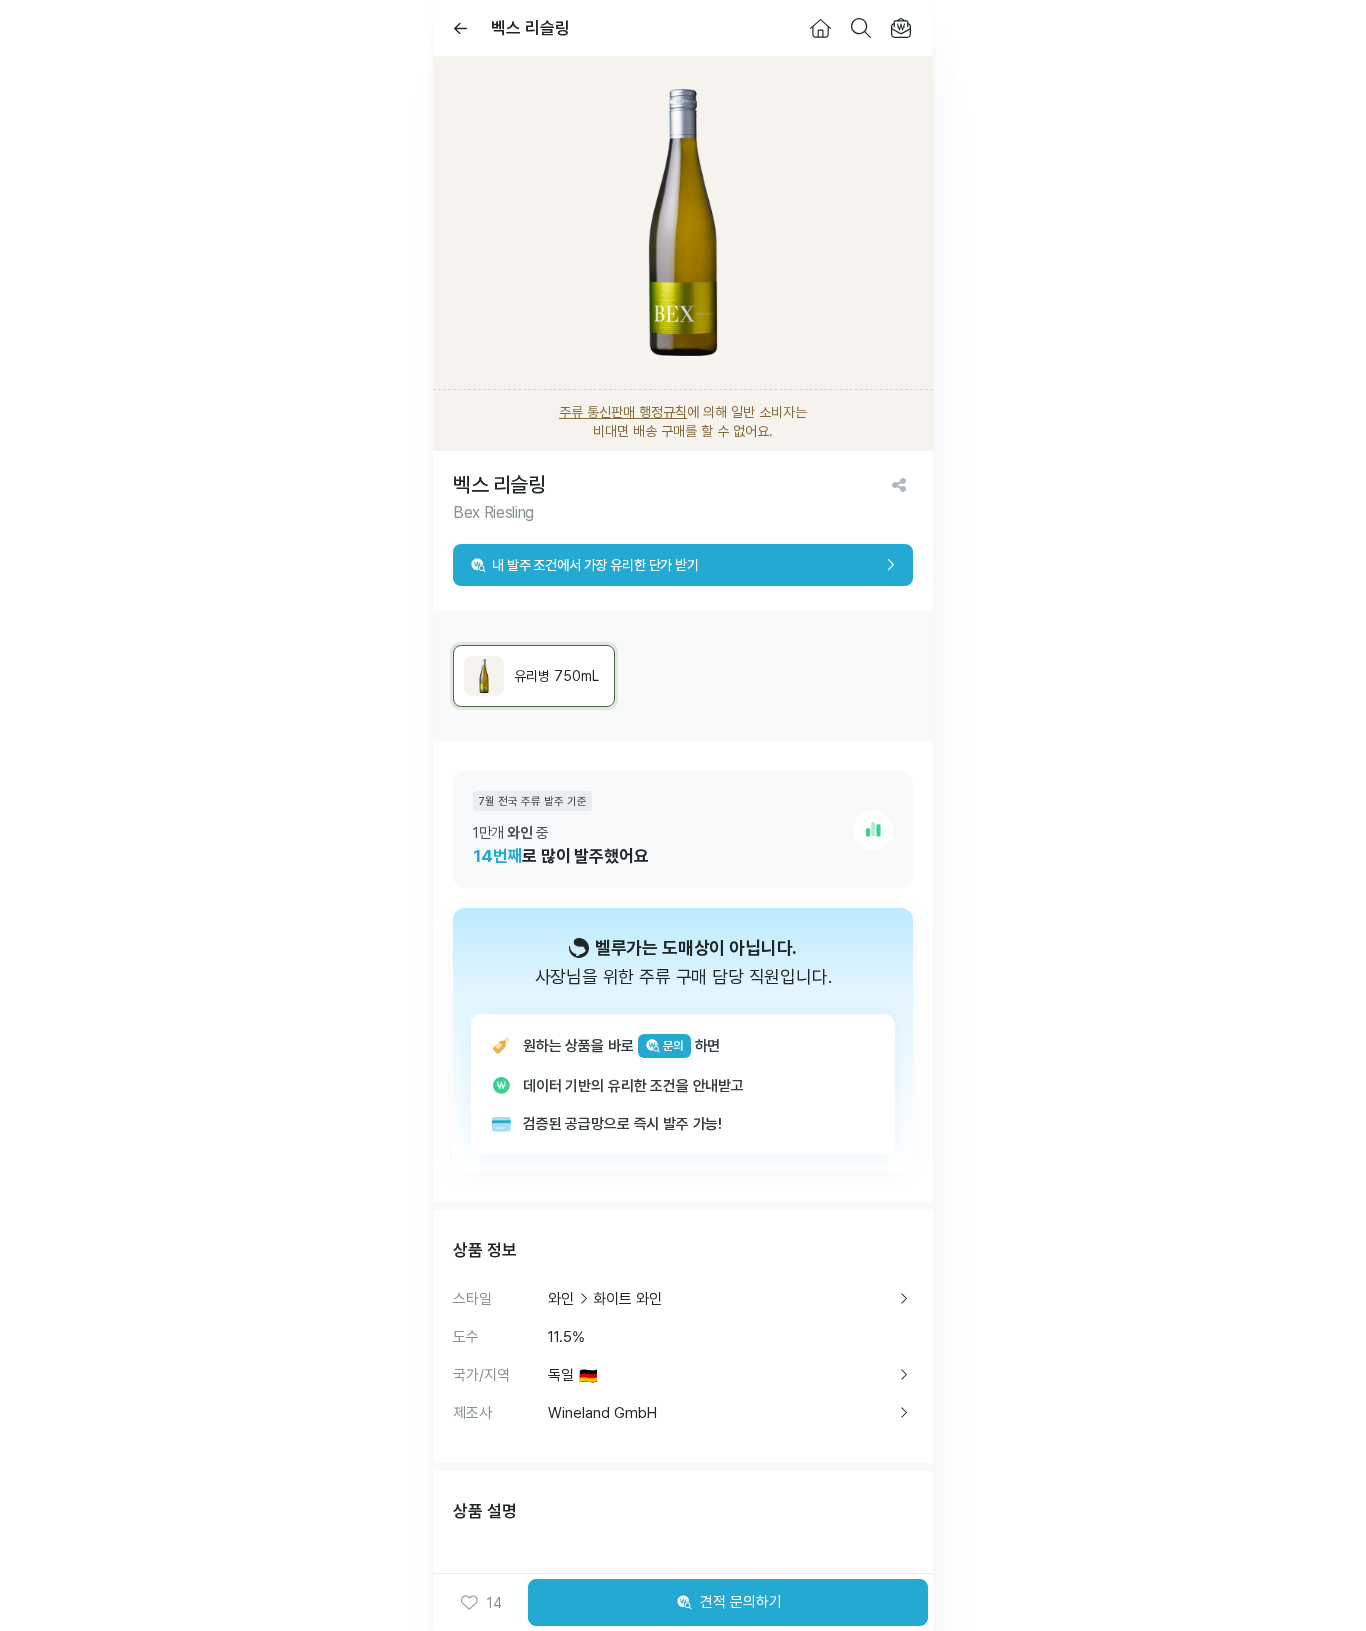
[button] (480, 1603)
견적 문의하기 (741, 1602)
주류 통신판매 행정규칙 (623, 412)
